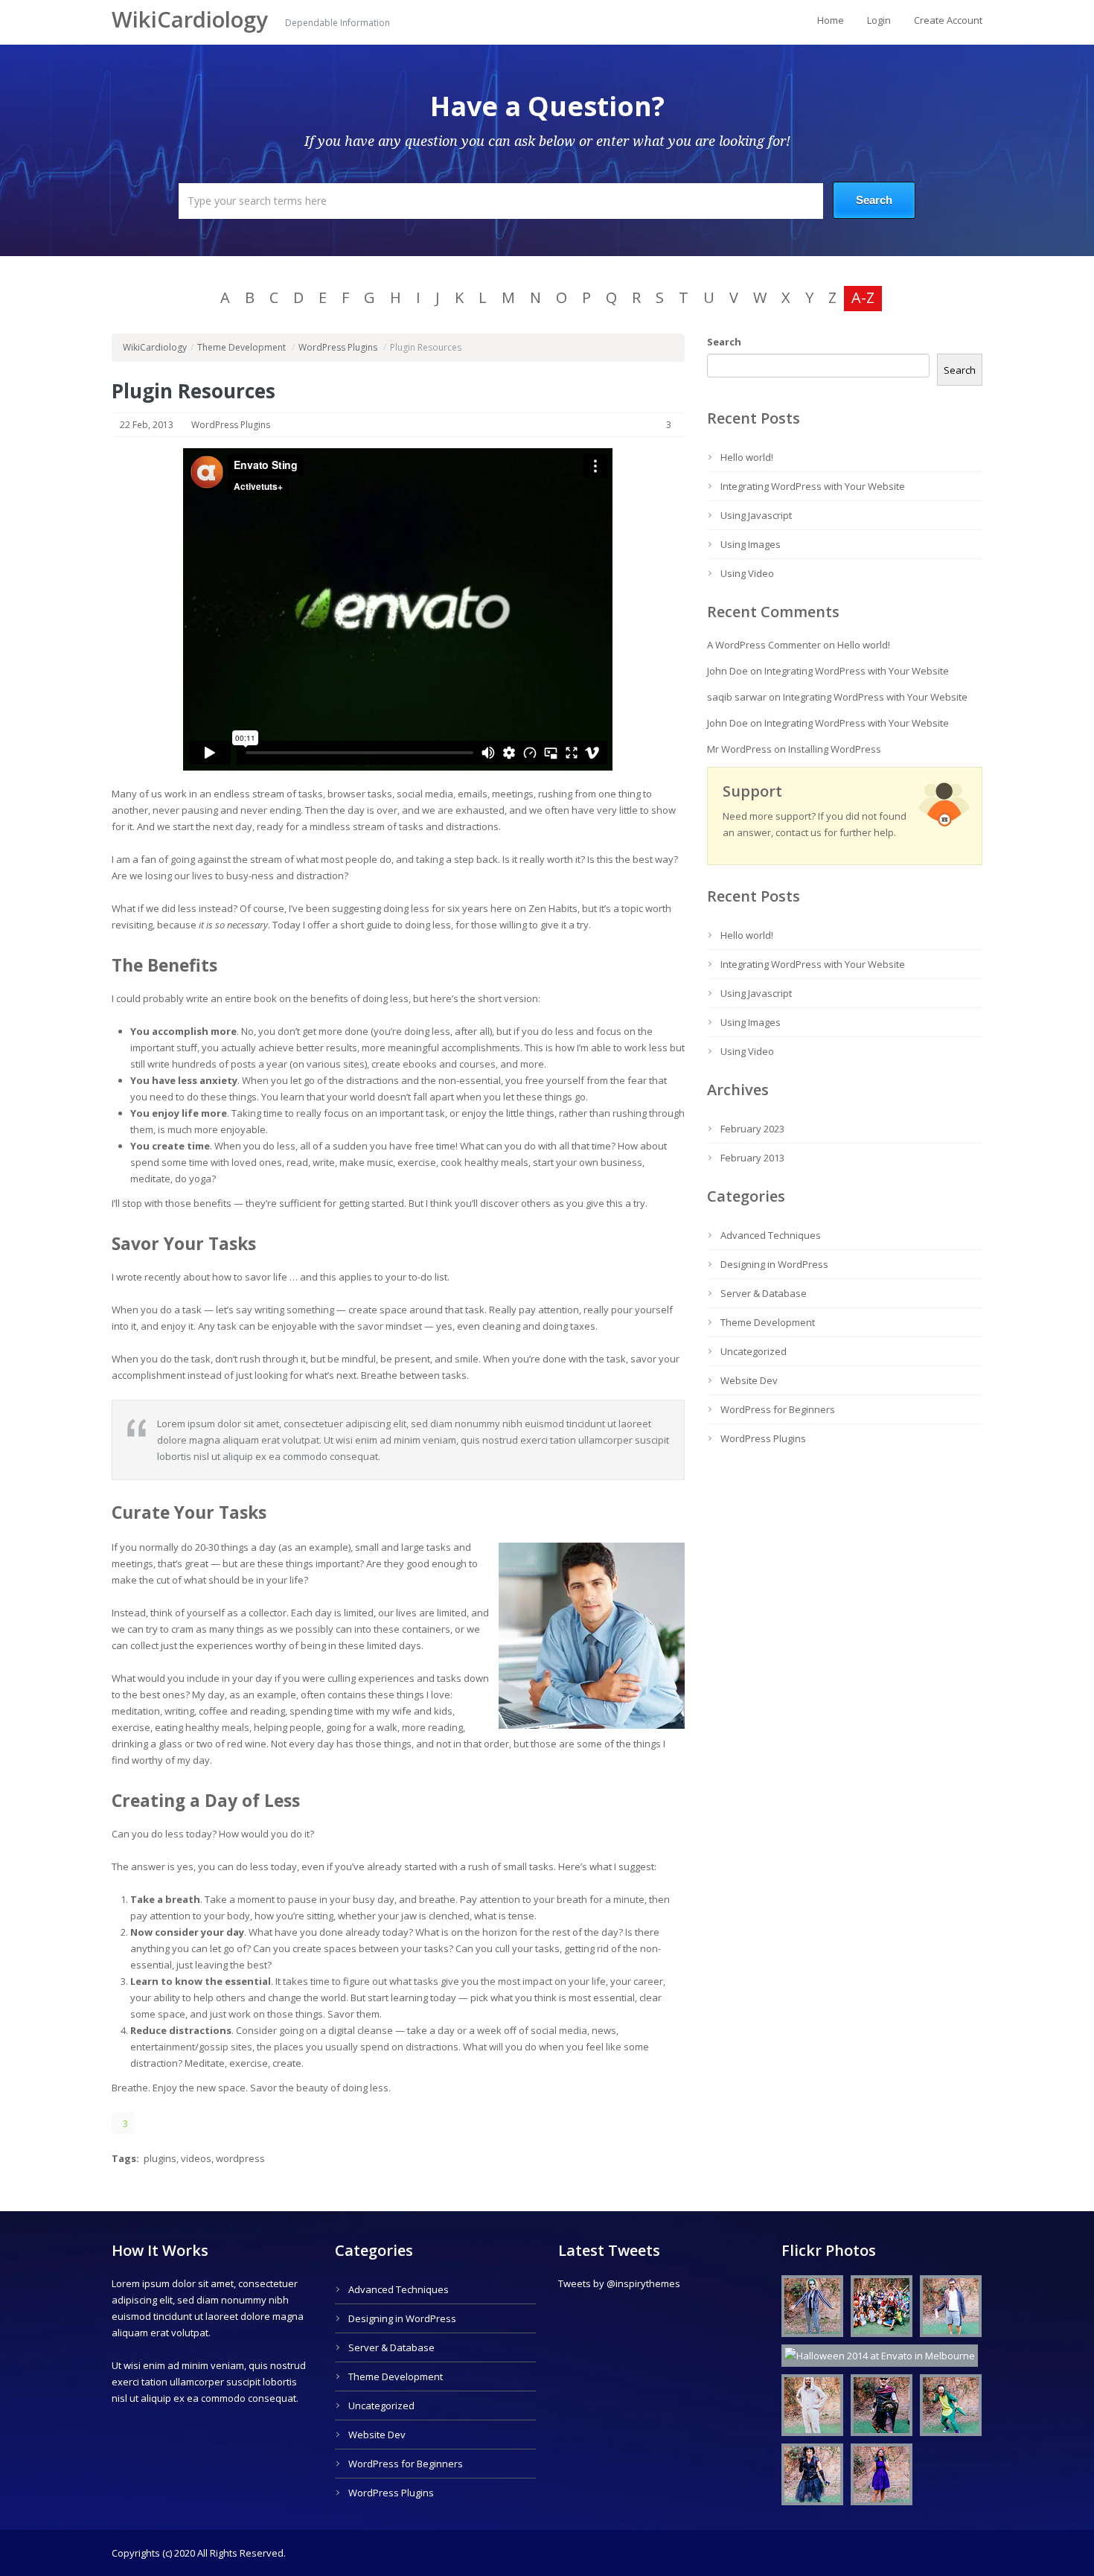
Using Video (747, 573)
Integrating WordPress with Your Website (813, 486)
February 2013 (752, 1158)
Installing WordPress (835, 749)
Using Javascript (756, 515)
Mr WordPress (739, 749)
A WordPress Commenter (764, 645)
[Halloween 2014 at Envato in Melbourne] (809, 2309)
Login (879, 20)
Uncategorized (754, 1351)
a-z (863, 297)
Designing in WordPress (774, 1264)
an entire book (244, 998)
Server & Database (764, 1293)
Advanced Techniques (771, 1235)
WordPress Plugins (338, 347)
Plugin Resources (193, 391)
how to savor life (250, 1277)
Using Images (751, 544)
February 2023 (752, 1129)
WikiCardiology (193, 19)
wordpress (240, 2158)
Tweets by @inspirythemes (619, 2283)
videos (196, 2158)
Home (831, 20)
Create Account (948, 20)
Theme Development (241, 347)
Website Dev (749, 1380)
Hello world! (747, 457)
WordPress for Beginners (778, 1409)
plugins (160, 2158)
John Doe (727, 671)
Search (724, 342)
